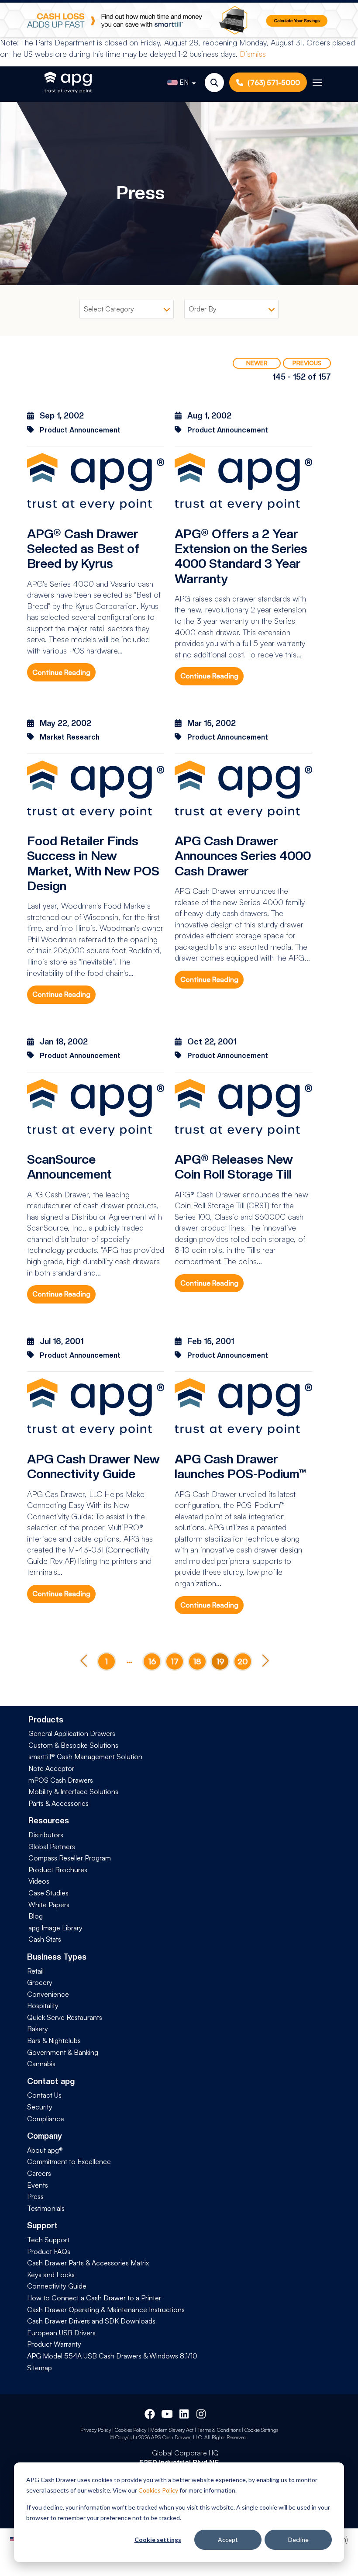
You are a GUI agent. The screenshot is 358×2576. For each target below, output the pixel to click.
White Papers (49, 1905)
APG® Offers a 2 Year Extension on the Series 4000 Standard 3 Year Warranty (241, 556)
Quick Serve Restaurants (65, 2017)
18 (197, 1661)
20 (243, 1661)
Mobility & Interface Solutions (73, 1791)
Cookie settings (158, 2540)
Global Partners (52, 1846)
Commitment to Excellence (69, 2161)
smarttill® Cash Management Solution (85, 1757)
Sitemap (40, 2368)
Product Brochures (58, 1870)
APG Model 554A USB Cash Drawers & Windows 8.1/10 (112, 2356)
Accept (228, 2540)
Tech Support (48, 2240)
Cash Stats (45, 1939)
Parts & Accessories (59, 1803)
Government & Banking (63, 2052)
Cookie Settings (261, 2430)
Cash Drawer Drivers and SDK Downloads (91, 2321)
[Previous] (84, 1661)
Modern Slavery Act (172, 2430)
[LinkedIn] (185, 2413)
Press (35, 2196)
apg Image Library (55, 1928)
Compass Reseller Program (70, 1858)
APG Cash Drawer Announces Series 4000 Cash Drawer (243, 856)
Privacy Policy (96, 2430)
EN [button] (184, 82)
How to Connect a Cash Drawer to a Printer (94, 2298)
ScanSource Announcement (69, 1167)
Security (40, 2107)
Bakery (38, 2029)
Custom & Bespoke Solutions (73, 1745)
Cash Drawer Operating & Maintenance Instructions (106, 2310)
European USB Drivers (61, 2333)
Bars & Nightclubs (54, 2040)
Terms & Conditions (219, 2430)
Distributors (46, 1835)
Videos (39, 1881)
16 (152, 1661)
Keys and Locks (51, 2275)
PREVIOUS (307, 363)
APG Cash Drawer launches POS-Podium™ (241, 1466)
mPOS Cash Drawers (61, 1780)
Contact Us (44, 2095)
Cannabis (41, 2064)
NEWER (257, 363)
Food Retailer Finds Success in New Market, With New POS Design (93, 863)
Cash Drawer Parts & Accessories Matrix (88, 2263)
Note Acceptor (51, 1768)
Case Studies (48, 1893)
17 (175, 1661)
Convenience (48, 1994)
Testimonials (46, 2208)
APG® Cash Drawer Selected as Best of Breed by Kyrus (83, 549)
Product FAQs (49, 2251)
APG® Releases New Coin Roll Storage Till (234, 1167)
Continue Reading (61, 672)
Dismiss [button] (253, 54)
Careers (39, 2173)
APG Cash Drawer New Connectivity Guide (93, 1466)
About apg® (45, 2150)
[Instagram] (202, 2413)
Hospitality (43, 2005)
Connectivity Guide (57, 2286)
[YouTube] (167, 2413)
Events (38, 2185)
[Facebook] (150, 2413)
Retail (35, 1971)
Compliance (46, 2119)
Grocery (40, 1982)
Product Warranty (54, 2344)
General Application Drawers (72, 1733)
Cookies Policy (158, 2490)
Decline (298, 2540)
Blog (36, 1916)
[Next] (265, 1661)
